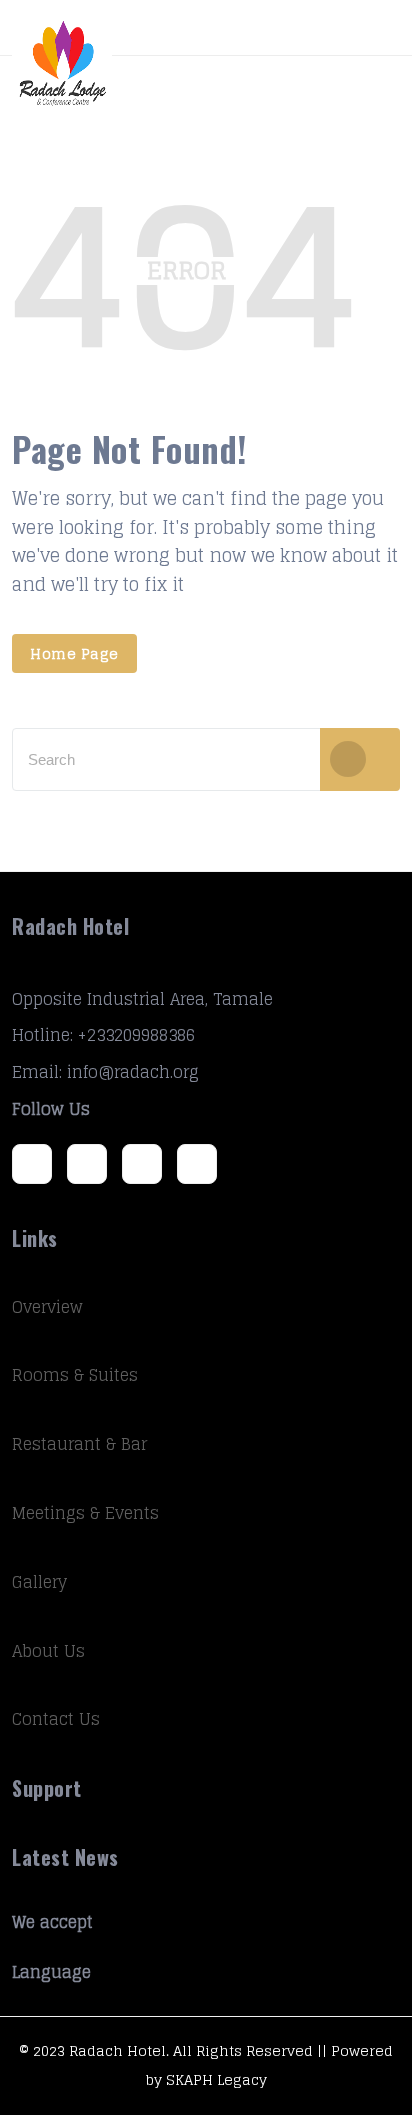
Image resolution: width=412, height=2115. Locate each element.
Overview (47, 1307)
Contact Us (56, 1719)
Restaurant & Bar (79, 1444)
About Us (48, 1651)
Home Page (74, 653)
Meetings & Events (85, 1513)
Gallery (39, 1582)
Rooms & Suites (75, 1375)
